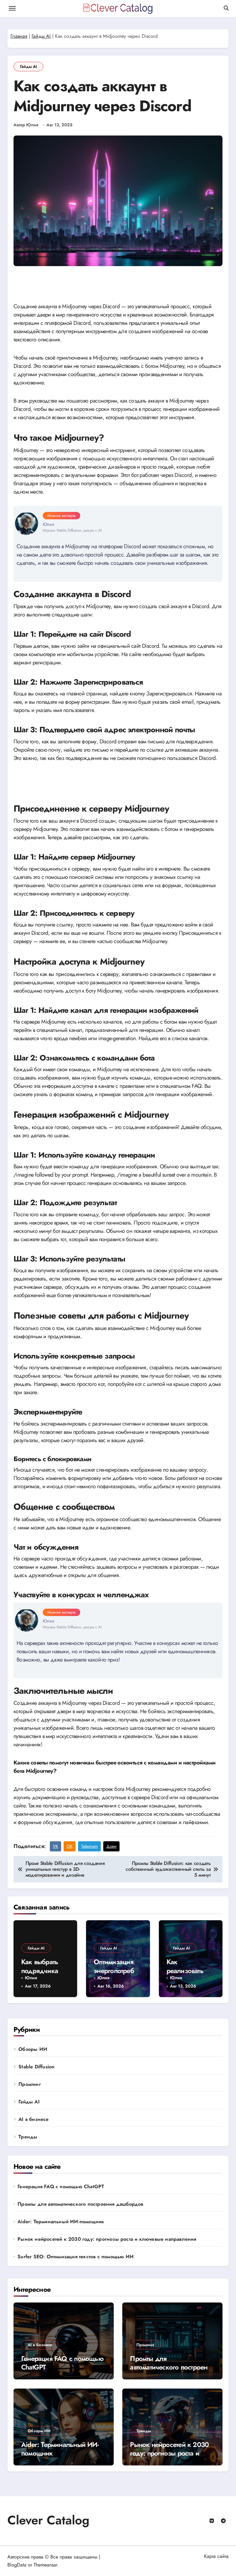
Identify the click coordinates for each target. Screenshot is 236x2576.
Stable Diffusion (36, 2067)
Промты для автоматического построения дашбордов (80, 2204)
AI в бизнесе (33, 2119)
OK (70, 1846)
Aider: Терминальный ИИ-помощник (61, 2222)
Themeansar (45, 2565)
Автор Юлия (26, 125)
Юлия (31, 1978)
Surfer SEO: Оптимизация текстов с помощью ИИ (76, 2257)
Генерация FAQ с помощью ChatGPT (61, 2187)
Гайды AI (41, 36)
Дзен (111, 1846)
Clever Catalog (48, 2520)
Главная (19, 36)
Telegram (89, 1846)
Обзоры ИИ (33, 2049)
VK (55, 1846)
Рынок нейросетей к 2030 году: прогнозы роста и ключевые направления (107, 2239)
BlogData (17, 2565)
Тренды (28, 2137)
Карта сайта (216, 2556)
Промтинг (30, 2084)
